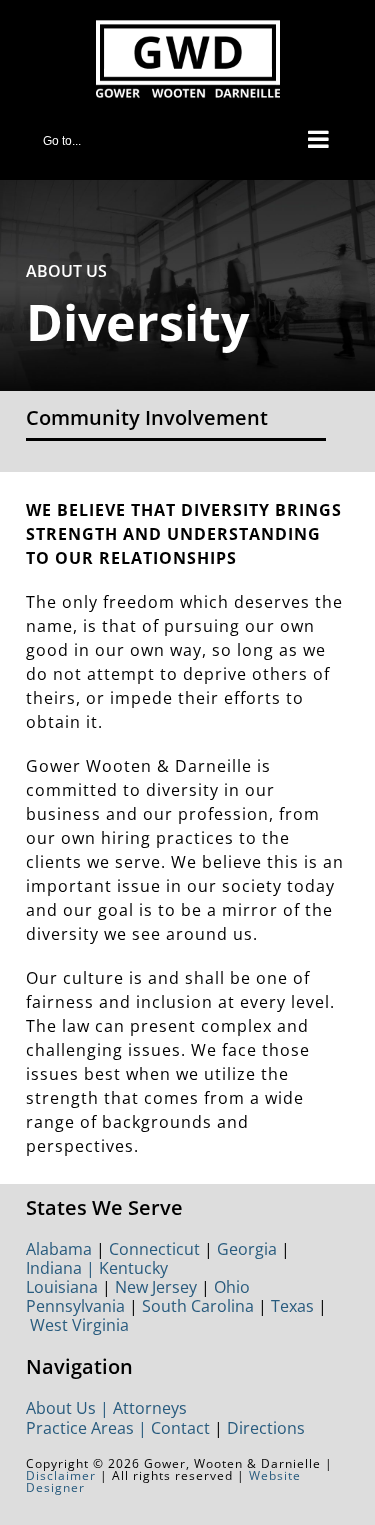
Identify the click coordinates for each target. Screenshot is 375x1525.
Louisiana (62, 1287)
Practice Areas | (88, 1428)
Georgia (247, 1249)
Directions (266, 1428)
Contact (180, 1428)
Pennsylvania (75, 1306)
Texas (292, 1306)
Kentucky (133, 1268)
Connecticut (154, 1249)
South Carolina (198, 1306)
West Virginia (79, 1325)
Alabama (59, 1249)
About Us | (69, 1408)
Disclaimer (61, 1475)
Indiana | (62, 1268)
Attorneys (150, 1408)
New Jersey (156, 1287)
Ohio (232, 1287)
